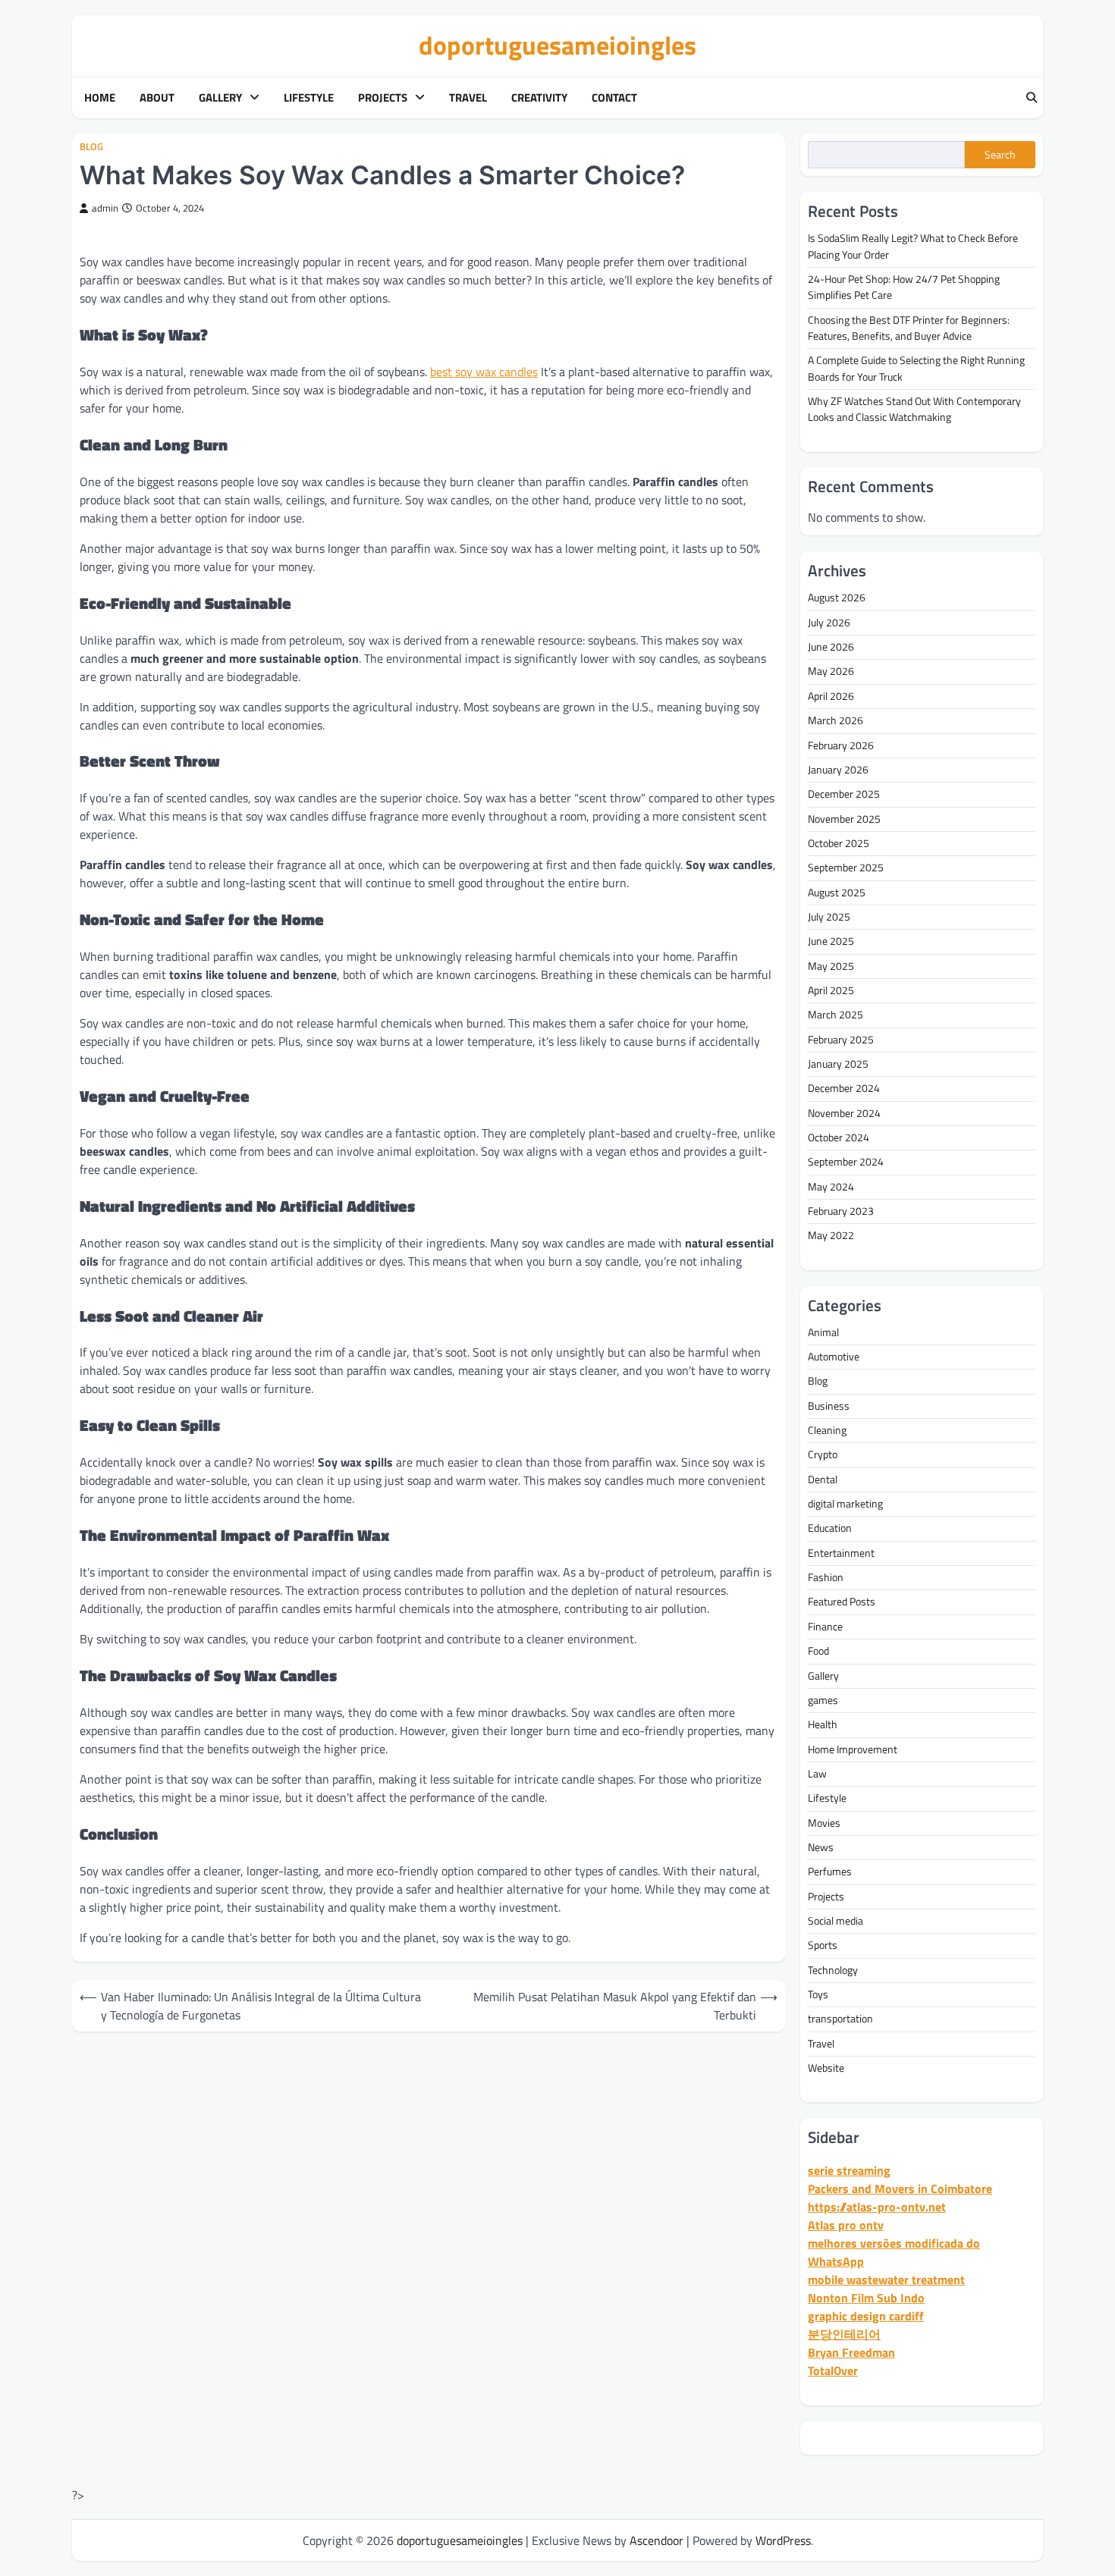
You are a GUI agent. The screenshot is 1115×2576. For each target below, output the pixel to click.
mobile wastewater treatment (886, 2279)
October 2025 (839, 843)
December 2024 (844, 1088)
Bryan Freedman (851, 2352)
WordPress (783, 2540)
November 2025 (844, 819)
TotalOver (833, 2370)
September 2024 (846, 1162)
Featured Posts (842, 1602)
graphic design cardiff (866, 2316)
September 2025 (846, 868)
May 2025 (831, 966)
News (821, 1847)
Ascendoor (656, 2540)
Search (1000, 155)
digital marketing (845, 1504)
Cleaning (827, 1430)
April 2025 (831, 990)
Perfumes (830, 1872)
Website (826, 2068)
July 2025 (829, 917)
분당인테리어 (844, 2334)
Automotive (834, 1357)
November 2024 (844, 1113)
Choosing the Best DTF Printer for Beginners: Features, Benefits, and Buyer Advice (909, 328)
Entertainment (841, 1553)
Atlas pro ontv (846, 2225)
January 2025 (838, 1064)
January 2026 (838, 770)
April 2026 (831, 696)
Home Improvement (853, 1749)
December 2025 (844, 794)
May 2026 (831, 671)
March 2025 (835, 1015)
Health (823, 1724)
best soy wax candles (484, 372)
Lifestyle (309, 98)
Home (100, 98)
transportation (840, 2019)
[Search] (1032, 98)
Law (817, 1774)
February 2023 (841, 1211)
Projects (383, 98)
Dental (823, 1479)
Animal (823, 1332)
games (823, 1700)
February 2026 (841, 745)
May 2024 (831, 1187)
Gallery (220, 98)
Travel (468, 98)
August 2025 (837, 893)
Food (818, 1651)
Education (830, 1528)
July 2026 (829, 623)
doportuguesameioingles (557, 45)
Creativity (539, 98)
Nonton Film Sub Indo (866, 2298)
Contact (614, 98)
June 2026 (831, 647)
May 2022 (831, 1235)
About (157, 98)
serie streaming (849, 2170)
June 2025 (831, 941)
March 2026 (835, 720)
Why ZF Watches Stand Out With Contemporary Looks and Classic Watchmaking (914, 409)
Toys (818, 1994)
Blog (91, 147)
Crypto (823, 1454)
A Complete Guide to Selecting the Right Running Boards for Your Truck (916, 368)
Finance (825, 1627)
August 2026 (837, 598)
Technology (833, 1970)
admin (105, 208)
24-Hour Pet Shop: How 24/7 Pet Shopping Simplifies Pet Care (904, 287)
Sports (823, 1945)
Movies (824, 1823)
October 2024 (839, 1137)
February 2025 (841, 1040)
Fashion (826, 1577)
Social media (835, 1921)
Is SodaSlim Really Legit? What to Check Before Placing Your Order (913, 246)
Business (829, 1406)
